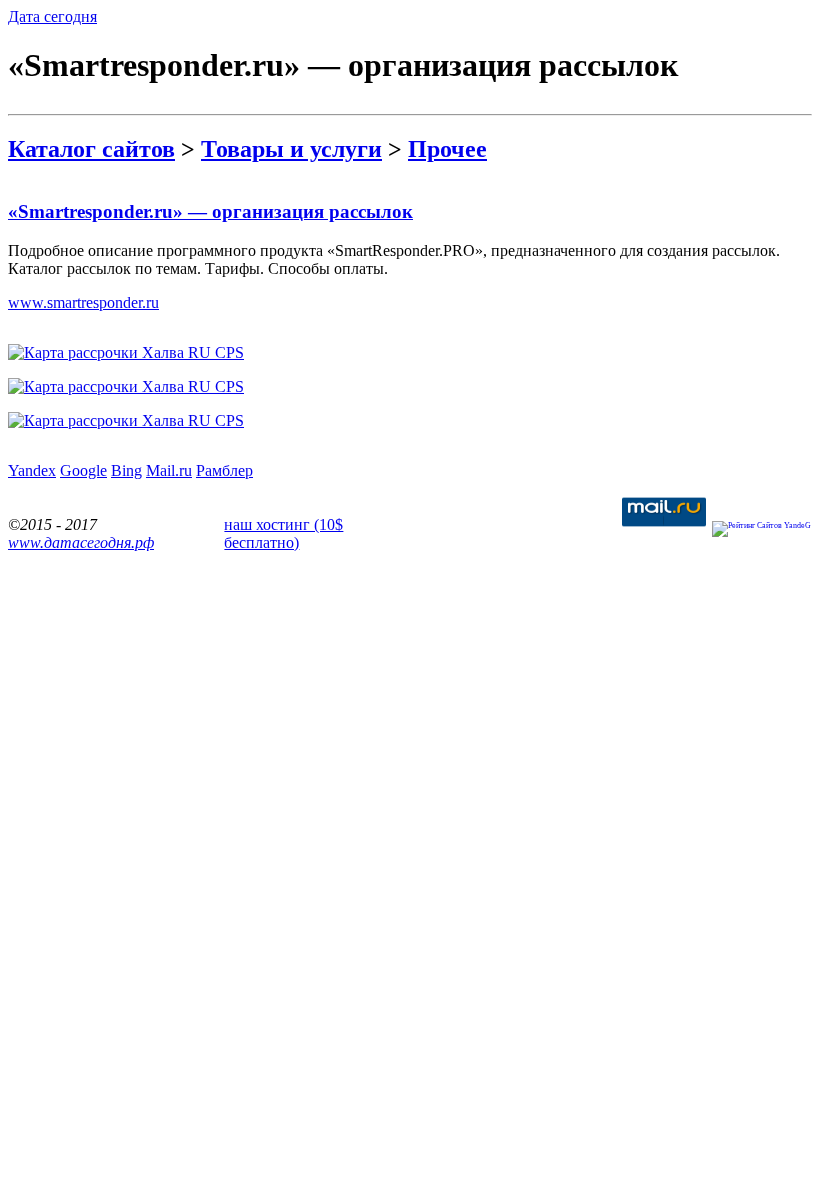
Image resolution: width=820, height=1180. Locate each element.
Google (83, 470)
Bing (126, 470)
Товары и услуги (291, 149)
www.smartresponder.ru (83, 302)
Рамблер (224, 470)
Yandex (32, 470)
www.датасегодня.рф (81, 542)
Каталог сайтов (91, 149)
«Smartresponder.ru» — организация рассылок (210, 211)
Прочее (447, 149)
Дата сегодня (52, 16)
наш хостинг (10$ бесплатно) (283, 533)
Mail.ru (169, 470)
